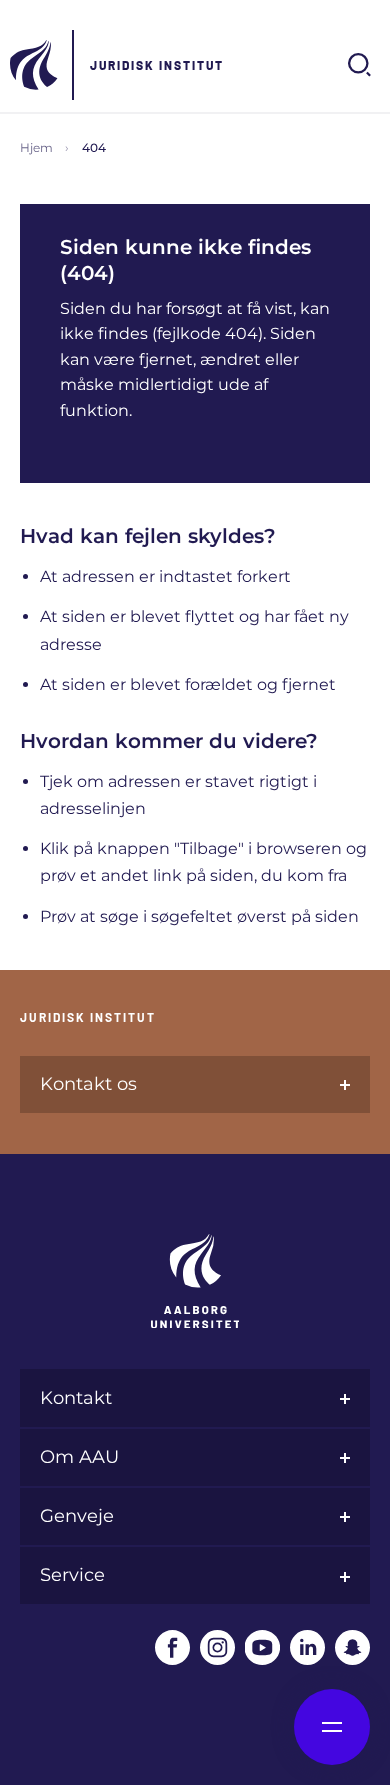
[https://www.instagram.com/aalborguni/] (217, 1647)
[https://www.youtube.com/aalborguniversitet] (262, 1647)
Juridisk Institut (157, 65)
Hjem (36, 147)
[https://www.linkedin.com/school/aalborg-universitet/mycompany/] (307, 1647)
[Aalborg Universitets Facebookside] (172, 1647)
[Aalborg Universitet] (35, 65)
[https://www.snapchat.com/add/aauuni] (352, 1647)
